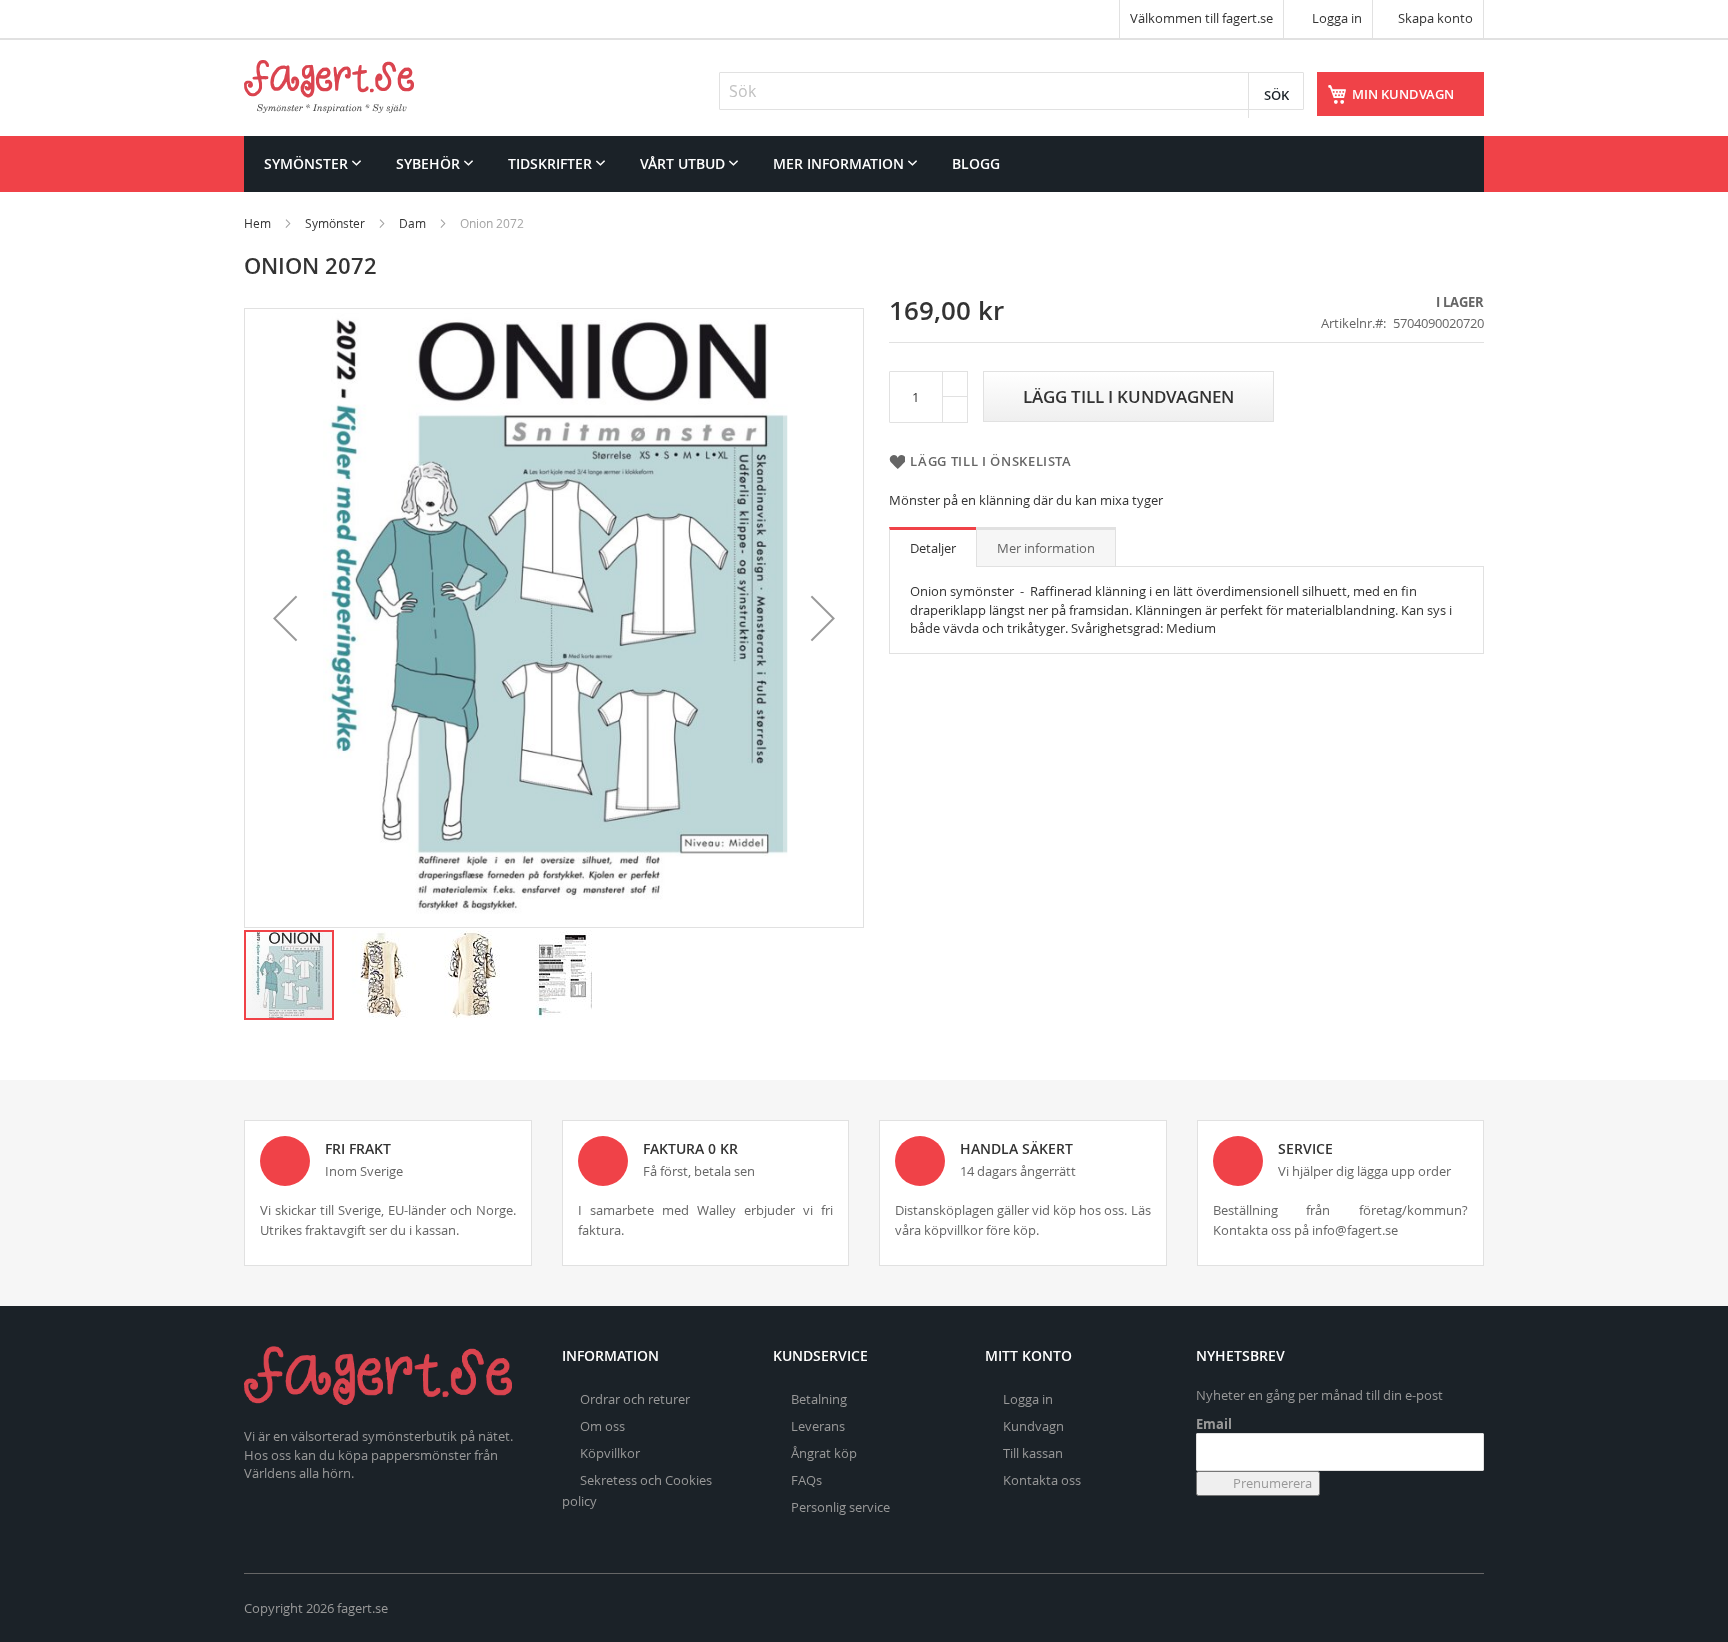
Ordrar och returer (635, 1399)
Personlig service (840, 1507)
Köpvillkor (610, 1453)
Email (1214, 1424)
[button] (285, 618)
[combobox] (1011, 91)
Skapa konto (1435, 18)
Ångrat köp (824, 1453)
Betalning (819, 1399)
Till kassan (1033, 1453)
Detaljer (933, 548)
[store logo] (329, 86)
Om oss (602, 1426)
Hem (257, 223)
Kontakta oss (1042, 1480)
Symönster (335, 223)
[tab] (933, 547)
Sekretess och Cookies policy (637, 1490)
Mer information (1046, 548)
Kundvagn (1033, 1426)
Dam (412, 223)
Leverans (818, 1426)
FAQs (806, 1480)
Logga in (1335, 18)
